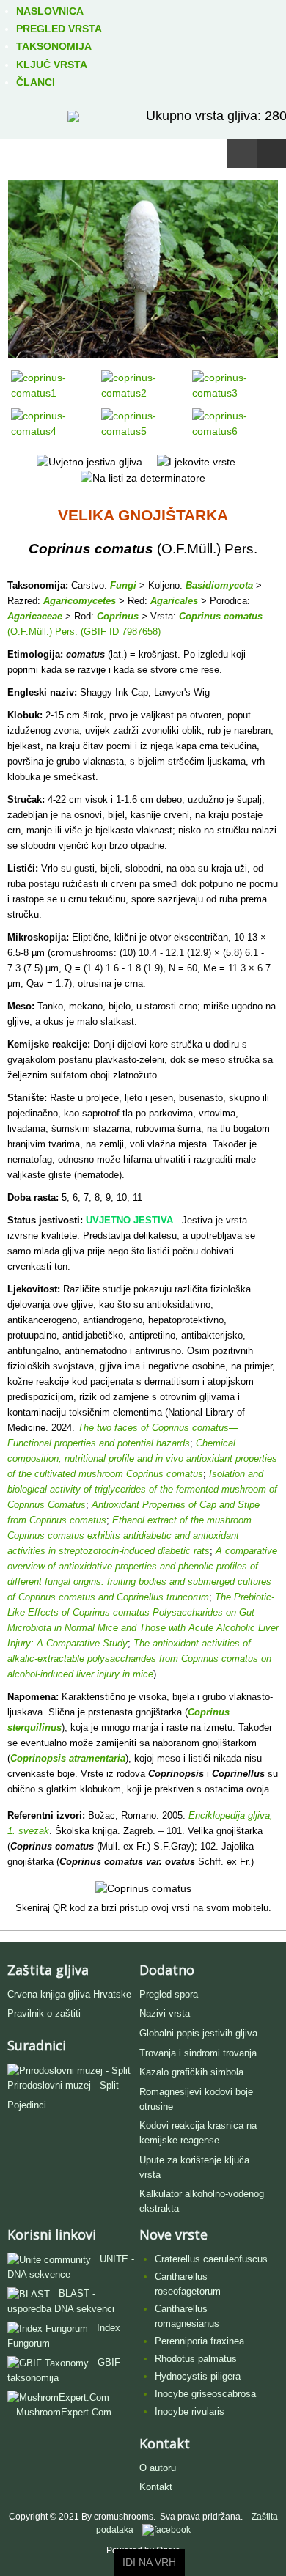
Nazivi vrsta (165, 2013)
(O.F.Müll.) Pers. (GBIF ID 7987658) (84, 632)
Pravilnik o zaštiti (44, 2013)
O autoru (158, 2468)
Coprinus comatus (221, 616)
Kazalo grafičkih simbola (191, 2072)
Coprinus (118, 616)
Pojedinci (27, 2105)
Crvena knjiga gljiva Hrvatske (69, 1994)
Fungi (123, 585)
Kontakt (156, 2487)
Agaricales (174, 601)
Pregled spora (169, 1994)
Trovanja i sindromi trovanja (198, 2053)
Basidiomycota (219, 585)
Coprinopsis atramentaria (68, 1758)
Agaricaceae (35, 616)
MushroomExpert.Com (64, 2412)
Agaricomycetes (80, 601)
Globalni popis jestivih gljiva (198, 2033)
